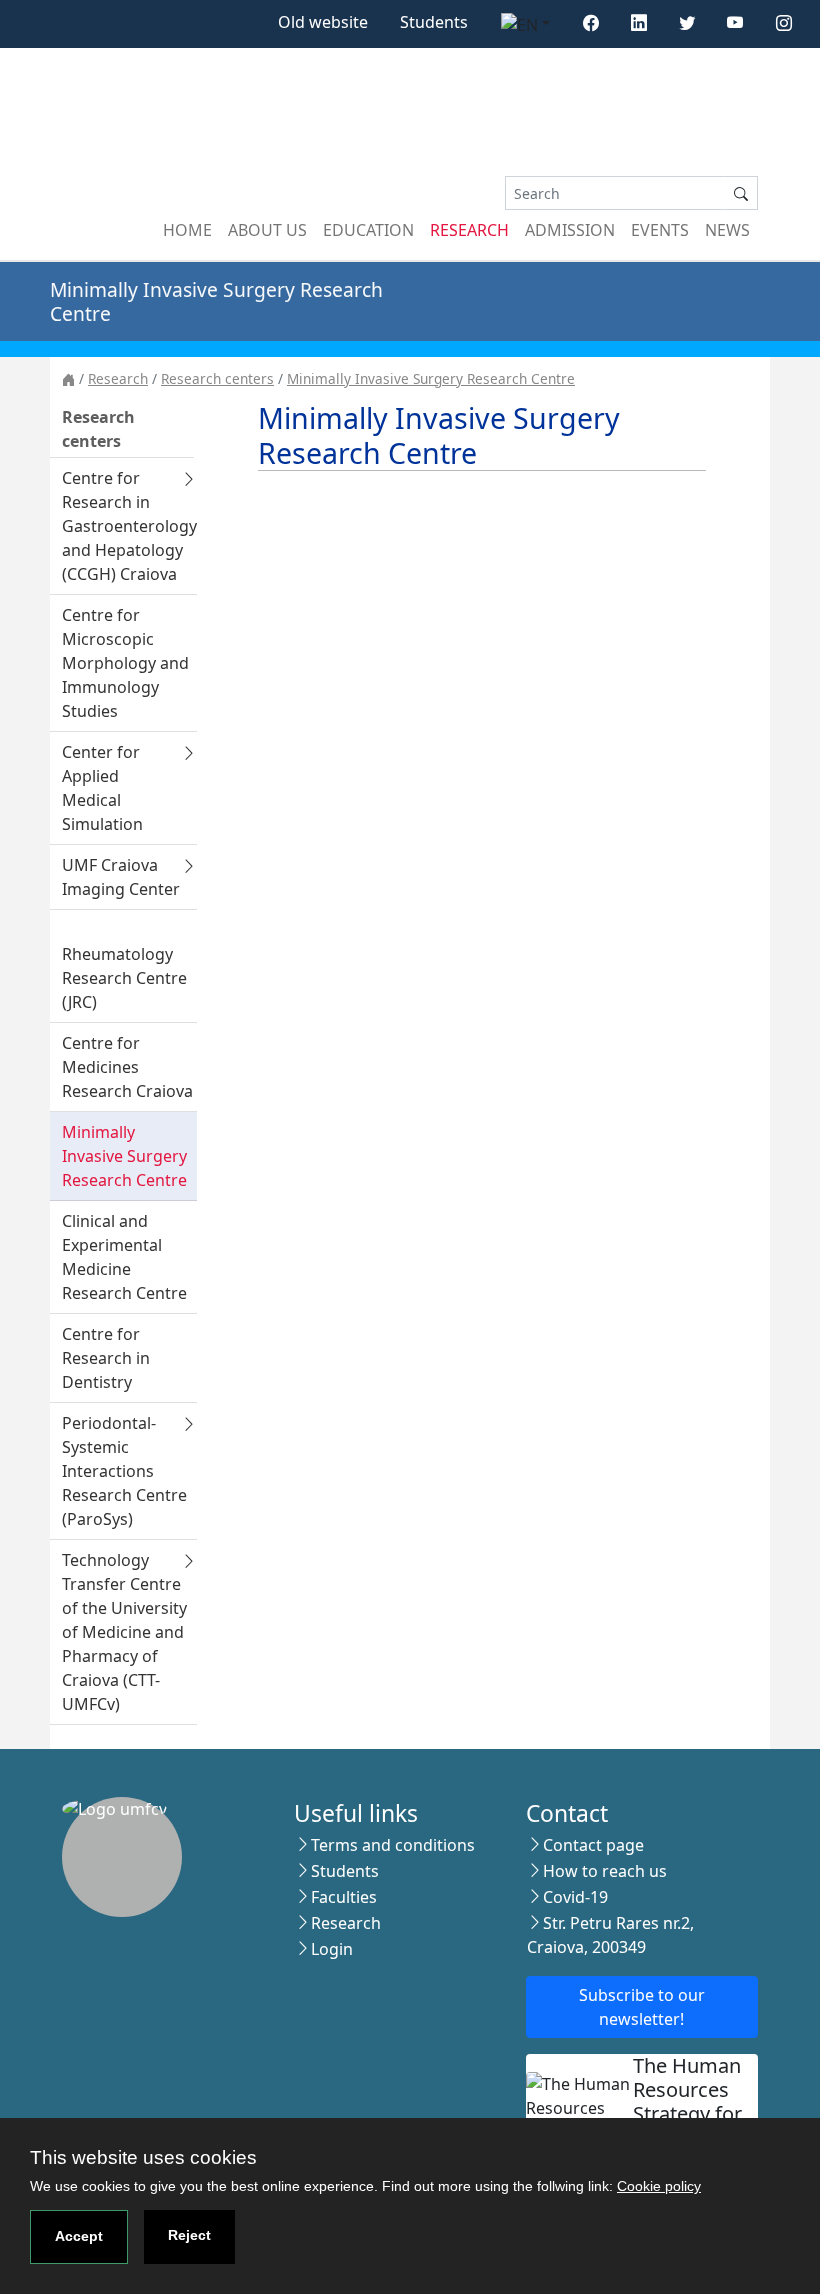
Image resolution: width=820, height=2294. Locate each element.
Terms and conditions (393, 1845)
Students (434, 22)
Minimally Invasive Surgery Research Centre (431, 378)
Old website (323, 22)
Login (332, 1949)
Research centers (217, 378)
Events (660, 230)
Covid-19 (575, 1897)
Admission (570, 230)
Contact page (593, 1845)
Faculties (344, 1897)
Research (469, 230)
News (727, 230)
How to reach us (605, 1871)
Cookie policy (659, 2186)
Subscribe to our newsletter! (642, 2007)
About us (267, 230)
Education (368, 230)
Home (187, 230)
